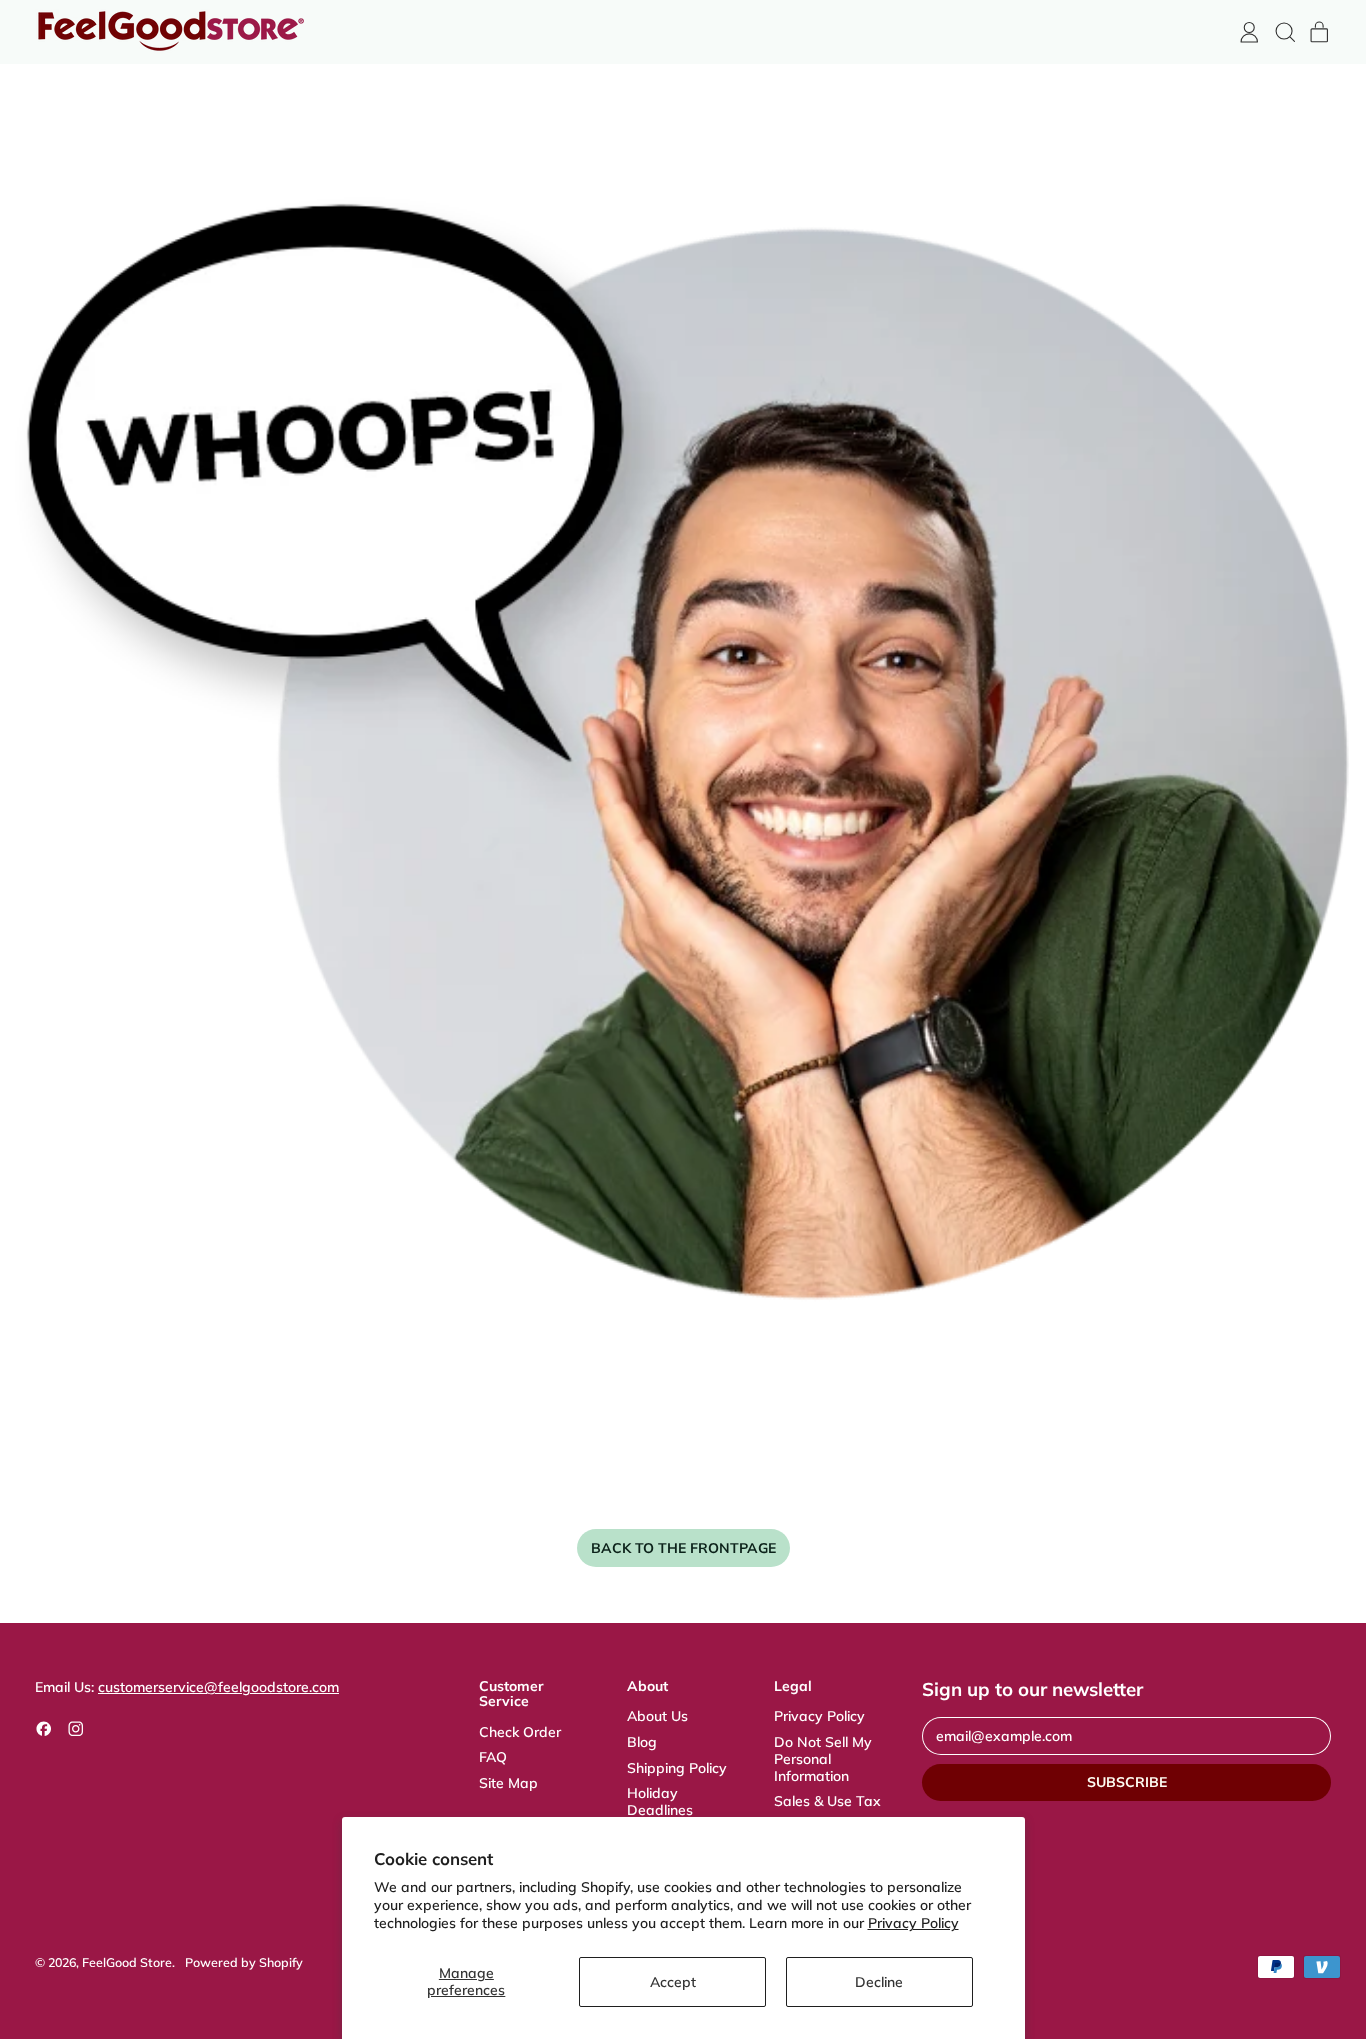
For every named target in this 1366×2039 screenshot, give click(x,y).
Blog (642, 1742)
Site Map (508, 1783)
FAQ (493, 1757)
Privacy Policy (913, 1923)
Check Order (520, 1732)
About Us (657, 1716)
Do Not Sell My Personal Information (823, 1759)
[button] (1284, 32)
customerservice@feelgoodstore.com (218, 1687)
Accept (673, 1982)
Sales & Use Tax (827, 1801)
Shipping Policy (677, 1768)
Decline (879, 1982)
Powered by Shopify (244, 1962)
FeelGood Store (127, 1962)
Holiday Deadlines (660, 1801)
